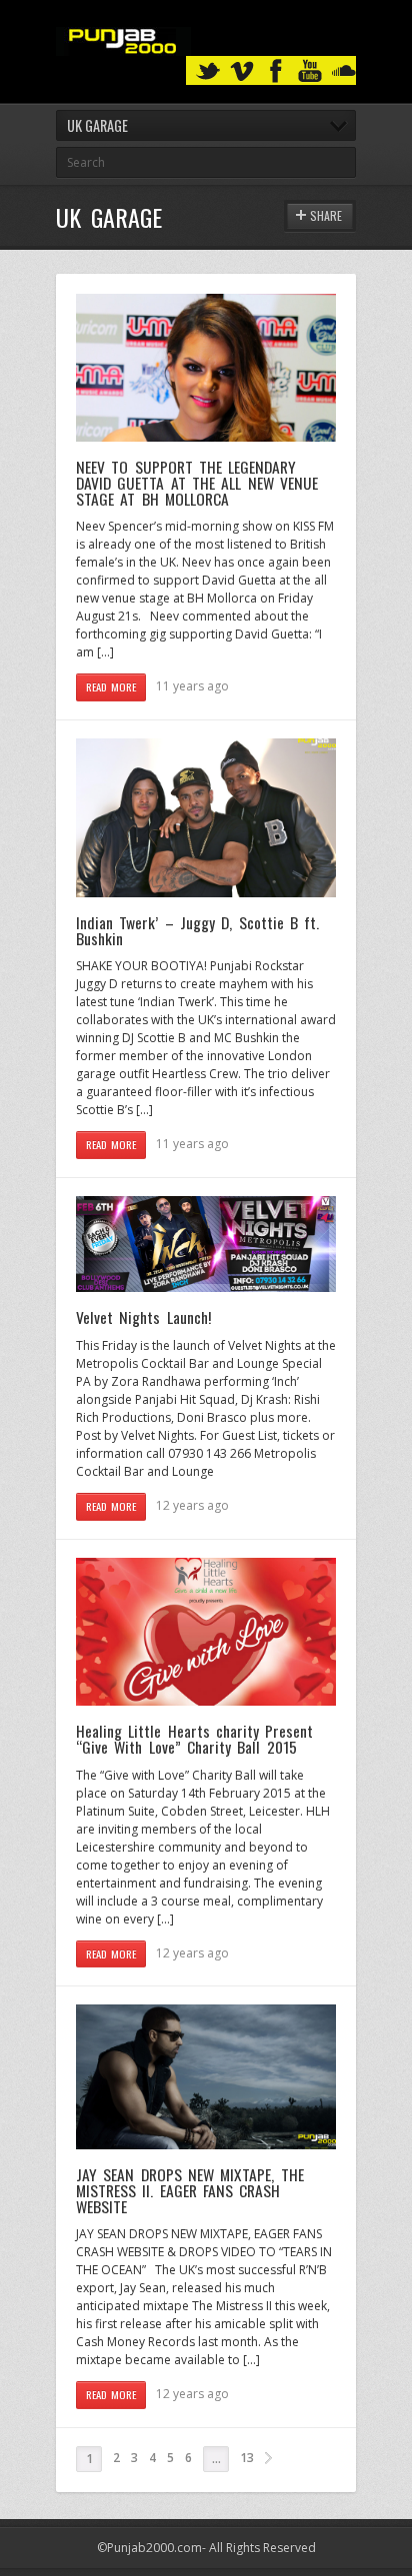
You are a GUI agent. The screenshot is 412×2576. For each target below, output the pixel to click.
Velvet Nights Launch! (143, 1317)
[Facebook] (276, 71)
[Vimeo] (242, 71)
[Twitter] (208, 71)
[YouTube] (310, 71)
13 (247, 2458)
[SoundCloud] (344, 71)
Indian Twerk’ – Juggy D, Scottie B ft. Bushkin (197, 930)
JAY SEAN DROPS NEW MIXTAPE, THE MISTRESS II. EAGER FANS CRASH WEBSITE (190, 2190)
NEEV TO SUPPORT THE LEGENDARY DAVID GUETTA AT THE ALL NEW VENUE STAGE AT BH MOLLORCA (197, 482)
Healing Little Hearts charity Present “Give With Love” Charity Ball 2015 (194, 1739)
